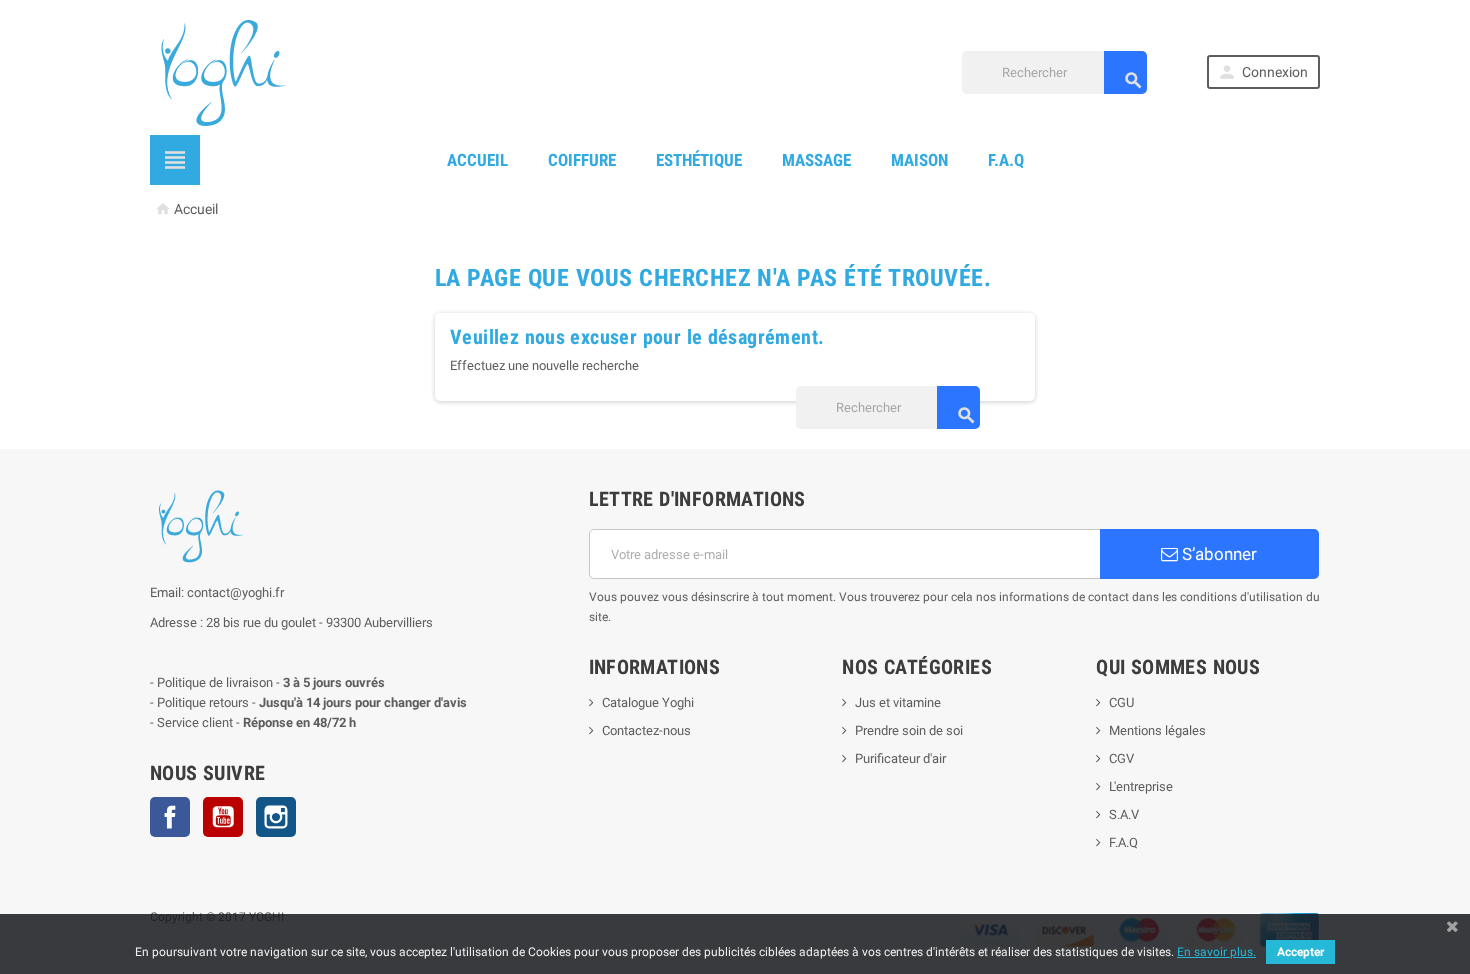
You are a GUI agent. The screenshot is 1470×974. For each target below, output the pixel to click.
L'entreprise (1141, 786)
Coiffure (582, 160)
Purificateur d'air (900, 758)
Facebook (170, 817)
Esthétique (699, 160)
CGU (1121, 702)
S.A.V (1124, 814)
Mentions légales (1157, 730)
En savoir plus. (1216, 952)
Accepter (1300, 952)
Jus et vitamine (898, 702)
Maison (919, 160)
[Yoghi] (221, 70)
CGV (1121, 758)
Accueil (477, 160)
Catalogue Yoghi (648, 702)
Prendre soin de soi (909, 730)
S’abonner (1217, 554)
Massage (816, 160)
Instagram (276, 817)
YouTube (223, 817)
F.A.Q (1006, 160)
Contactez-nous (646, 730)
